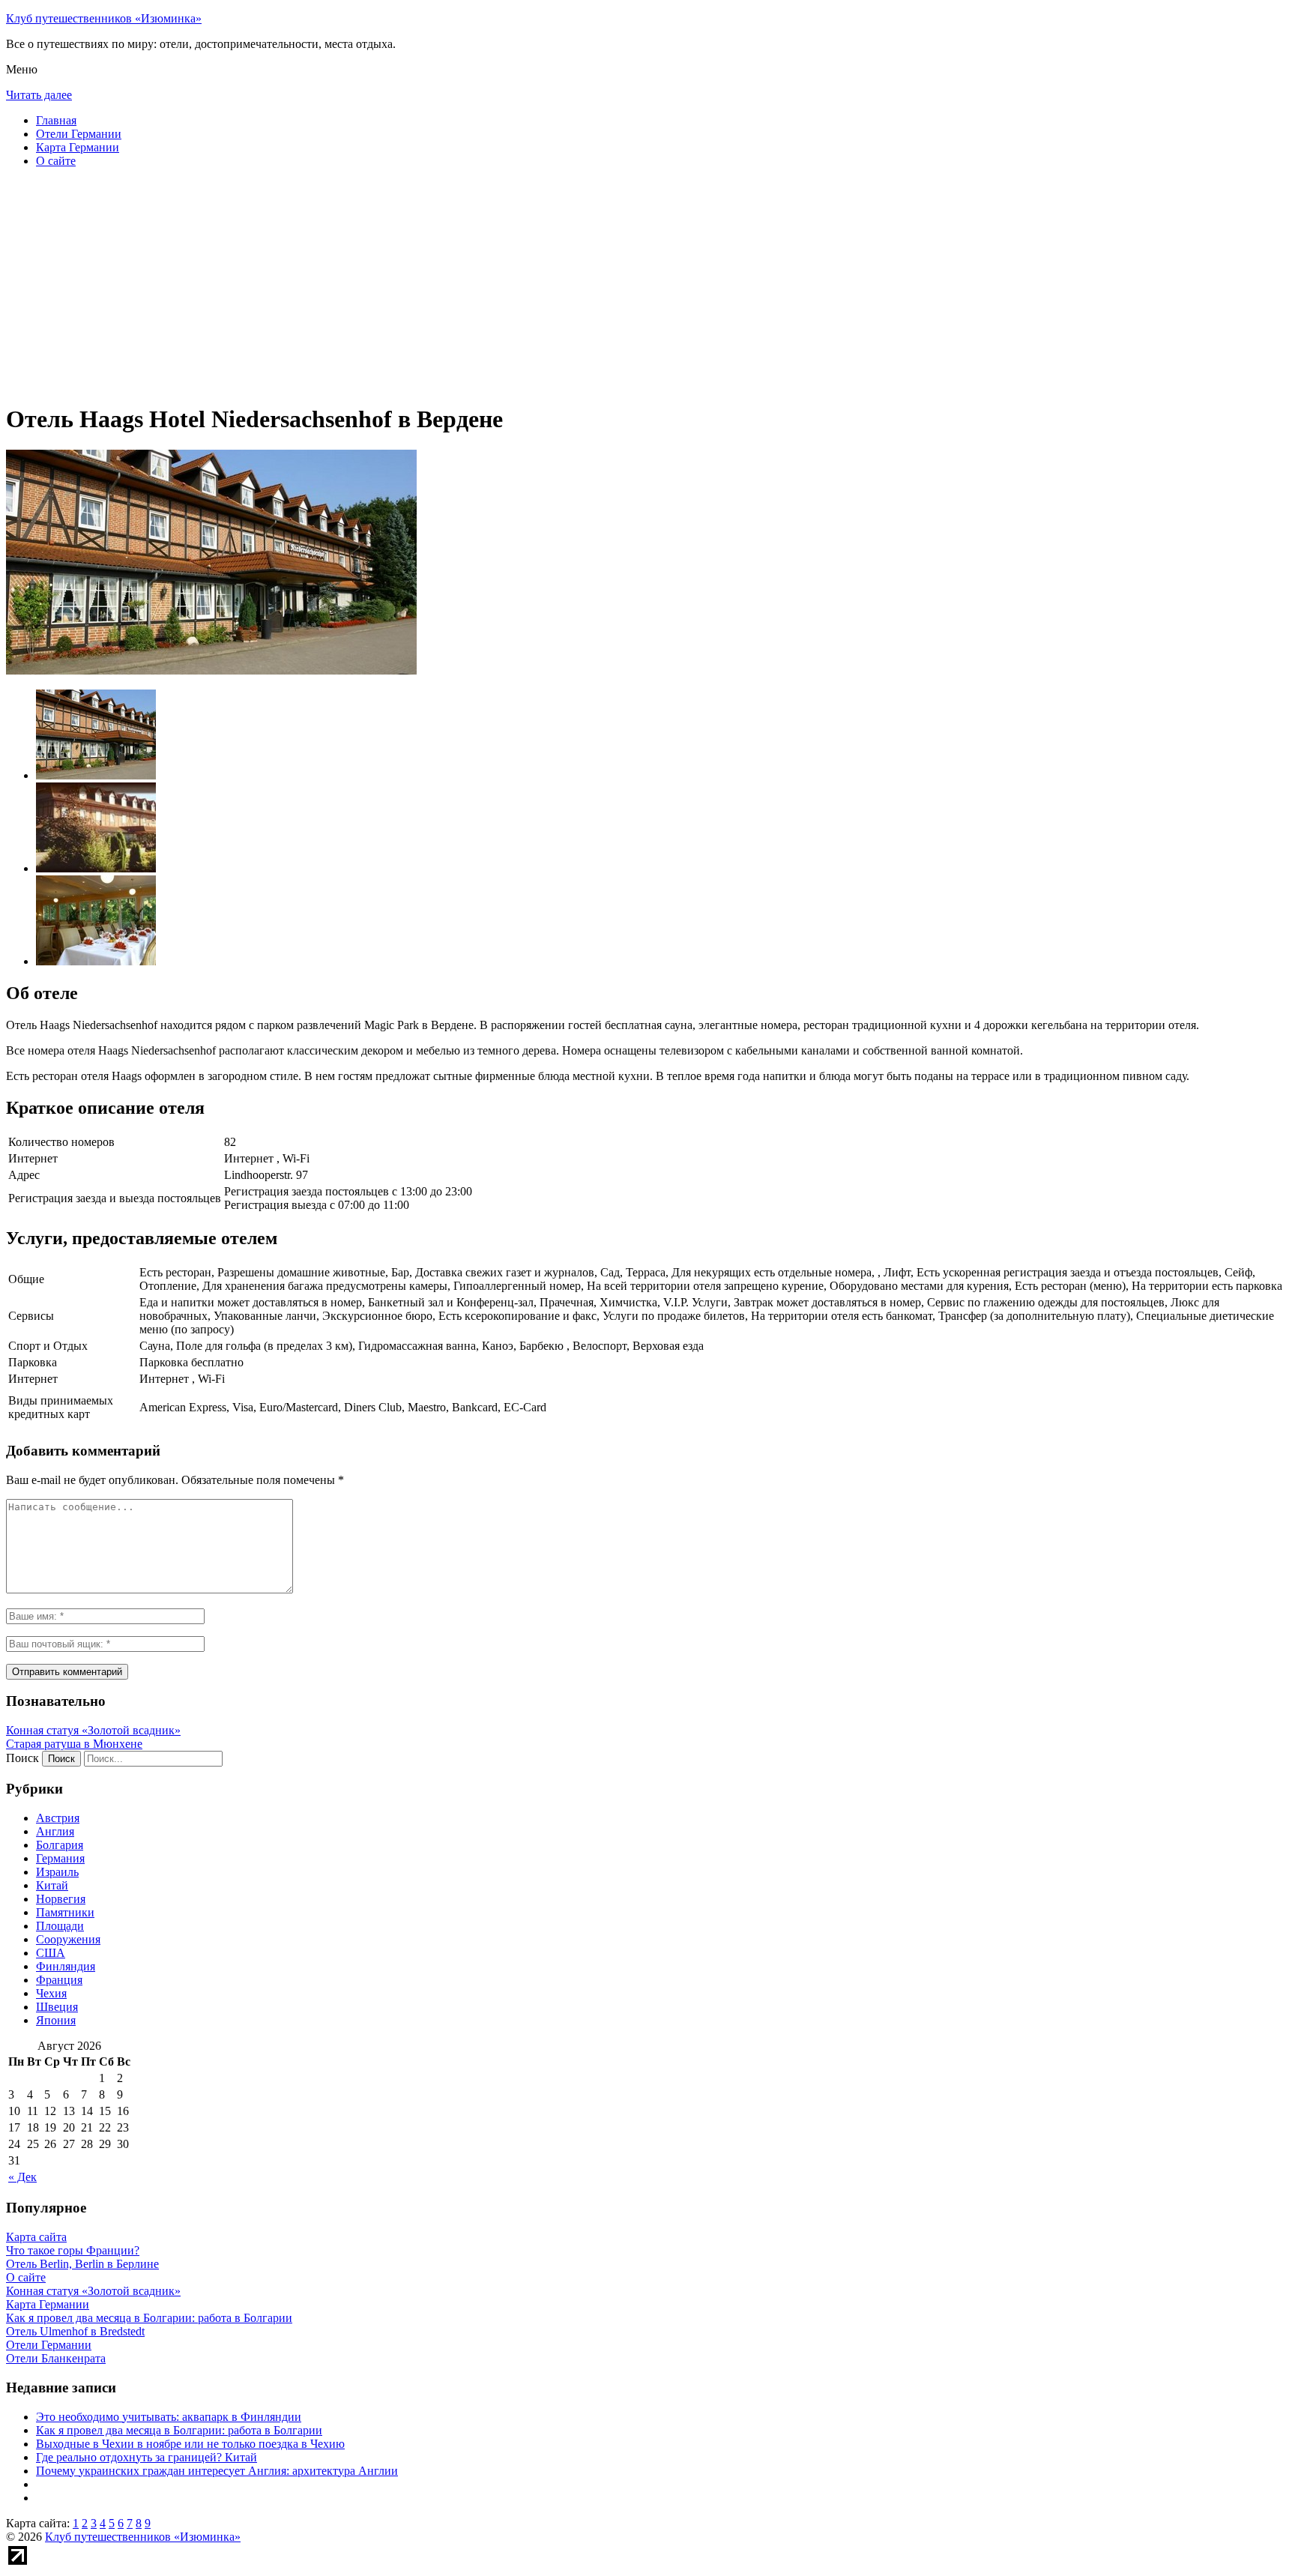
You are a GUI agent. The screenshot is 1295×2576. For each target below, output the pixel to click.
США (51, 1953)
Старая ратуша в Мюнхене (74, 1744)
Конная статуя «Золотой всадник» (93, 1730)
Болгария (60, 1845)
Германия (60, 1858)
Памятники (65, 1912)
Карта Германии (78, 147)
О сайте (56, 161)
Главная (56, 120)
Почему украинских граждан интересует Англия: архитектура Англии (217, 2471)
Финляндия (66, 1966)
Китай (52, 1885)
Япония (56, 2020)
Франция (59, 1980)
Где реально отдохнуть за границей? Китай (147, 2457)
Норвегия (61, 1899)
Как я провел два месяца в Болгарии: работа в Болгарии (179, 2430)
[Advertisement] (456, 285)
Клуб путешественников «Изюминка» (104, 18)
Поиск (22, 1758)
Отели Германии (79, 134)
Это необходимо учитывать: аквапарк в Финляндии (169, 2417)
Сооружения (68, 1939)
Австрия (58, 1818)
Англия (55, 1831)
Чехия (51, 1993)
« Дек (22, 2177)
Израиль (57, 1872)
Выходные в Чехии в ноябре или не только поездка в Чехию (190, 2444)
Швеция (57, 2007)
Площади (60, 1926)
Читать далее (39, 95)
